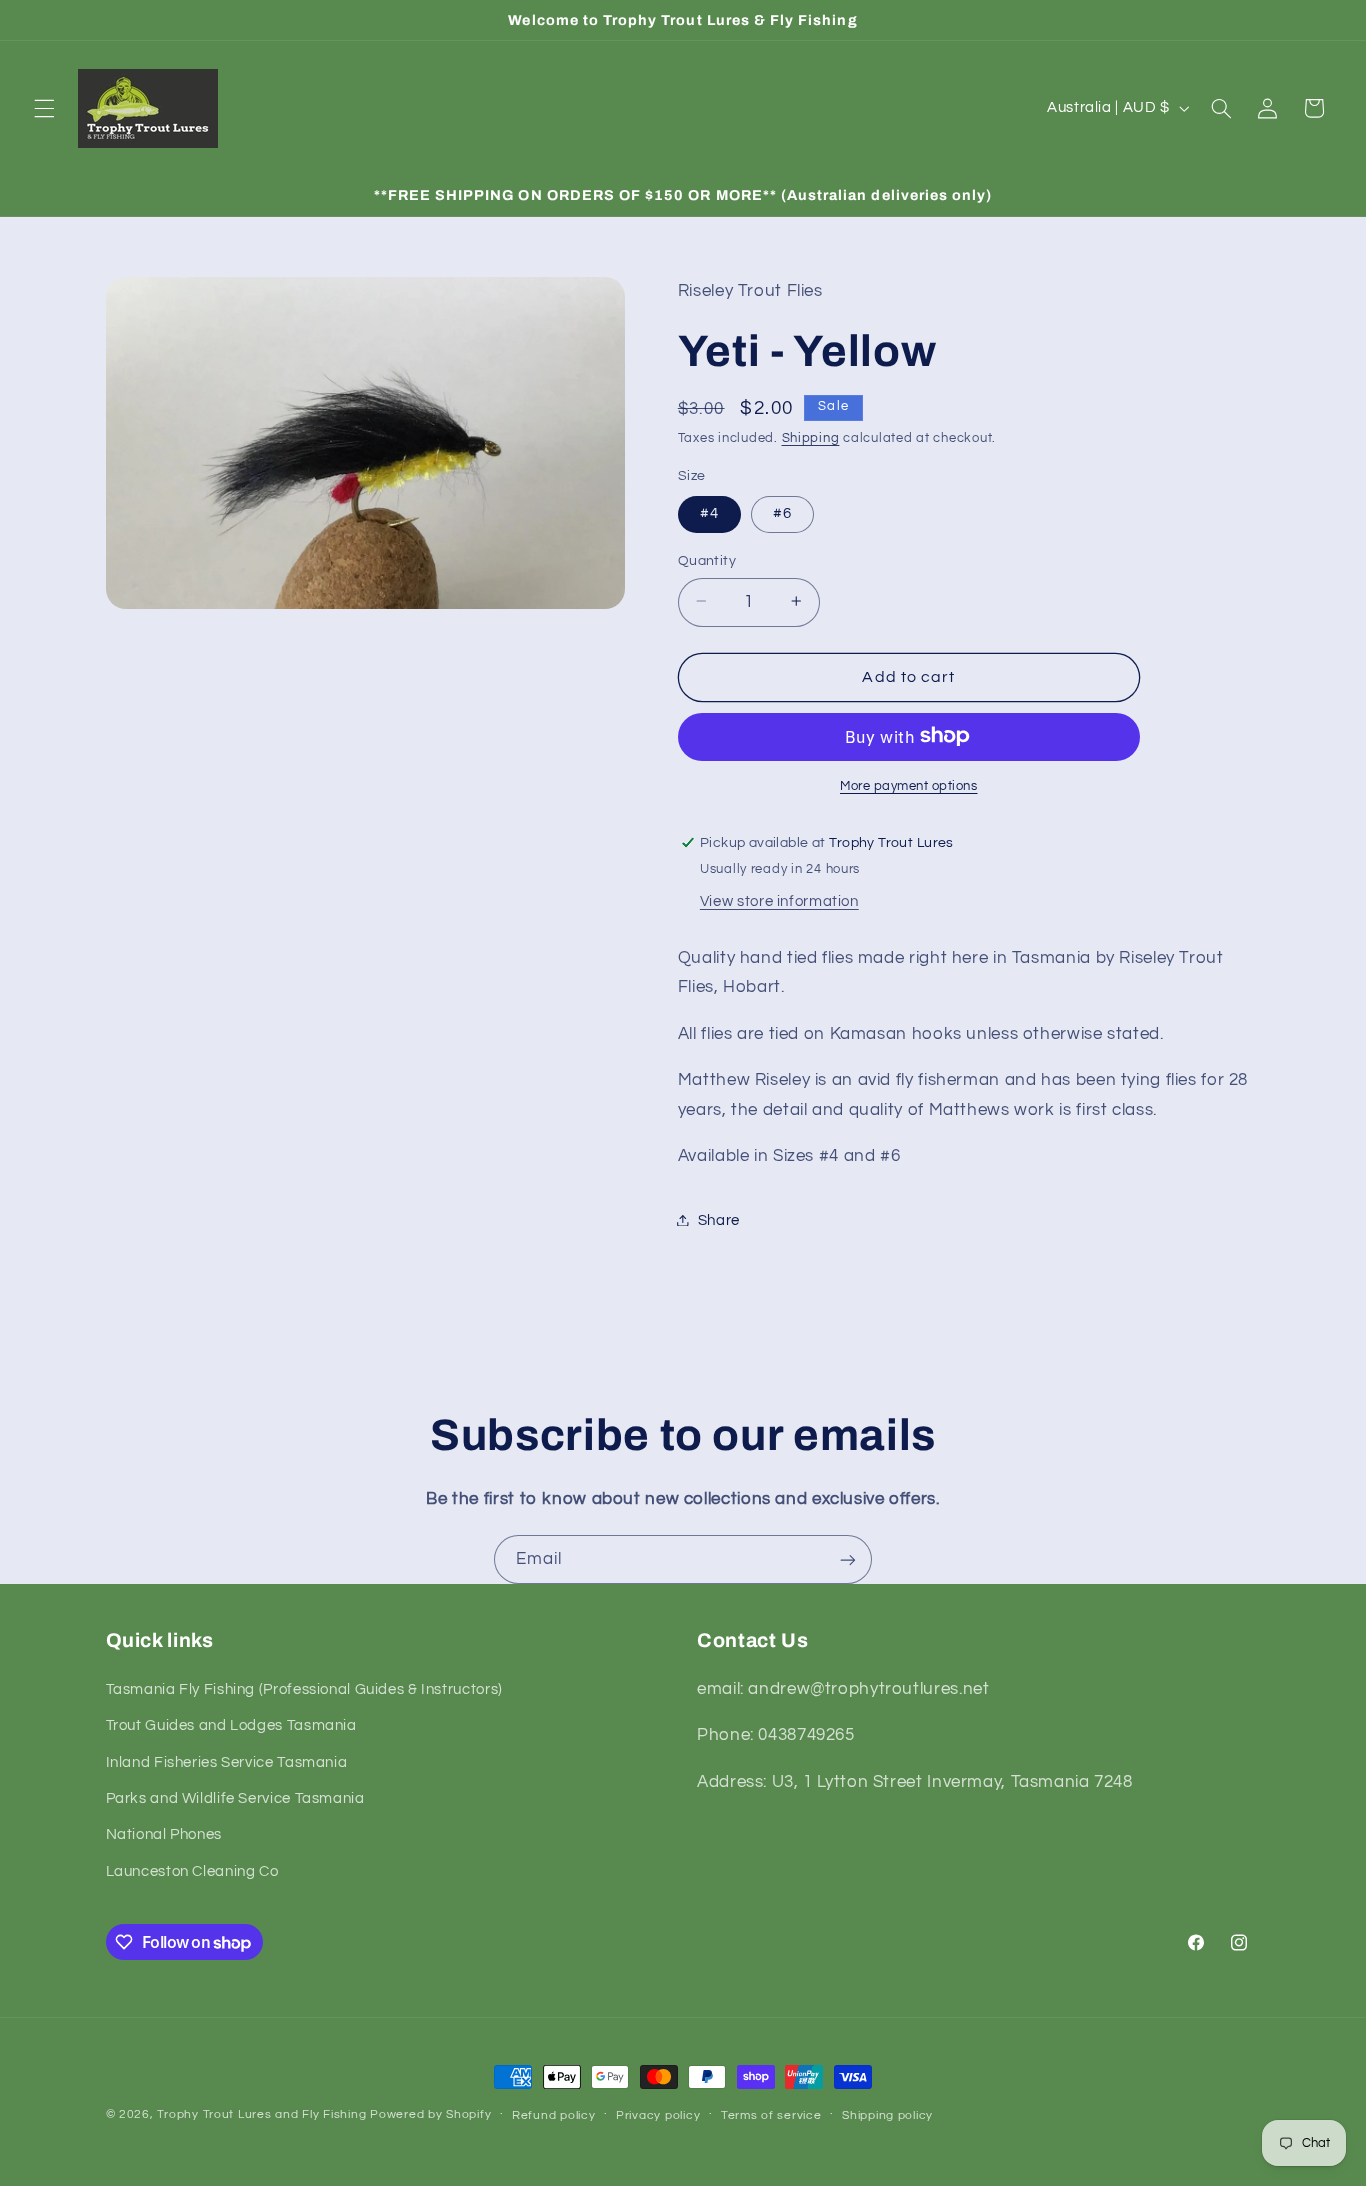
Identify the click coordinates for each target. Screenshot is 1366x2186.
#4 (709, 512)
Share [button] (719, 1219)
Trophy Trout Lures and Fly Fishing (261, 2114)
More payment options (909, 785)
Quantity (707, 560)
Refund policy (554, 2115)
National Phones (164, 1834)
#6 (782, 512)
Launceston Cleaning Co (192, 1871)
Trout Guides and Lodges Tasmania (231, 1725)
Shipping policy (887, 2115)
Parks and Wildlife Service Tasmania (235, 1798)
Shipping (811, 437)
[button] (44, 108)
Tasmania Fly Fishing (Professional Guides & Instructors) (304, 1689)
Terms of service (771, 2115)
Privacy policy (658, 2115)
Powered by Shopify (430, 2114)
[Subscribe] (848, 1559)
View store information (779, 900)
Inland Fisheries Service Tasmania (227, 1762)
